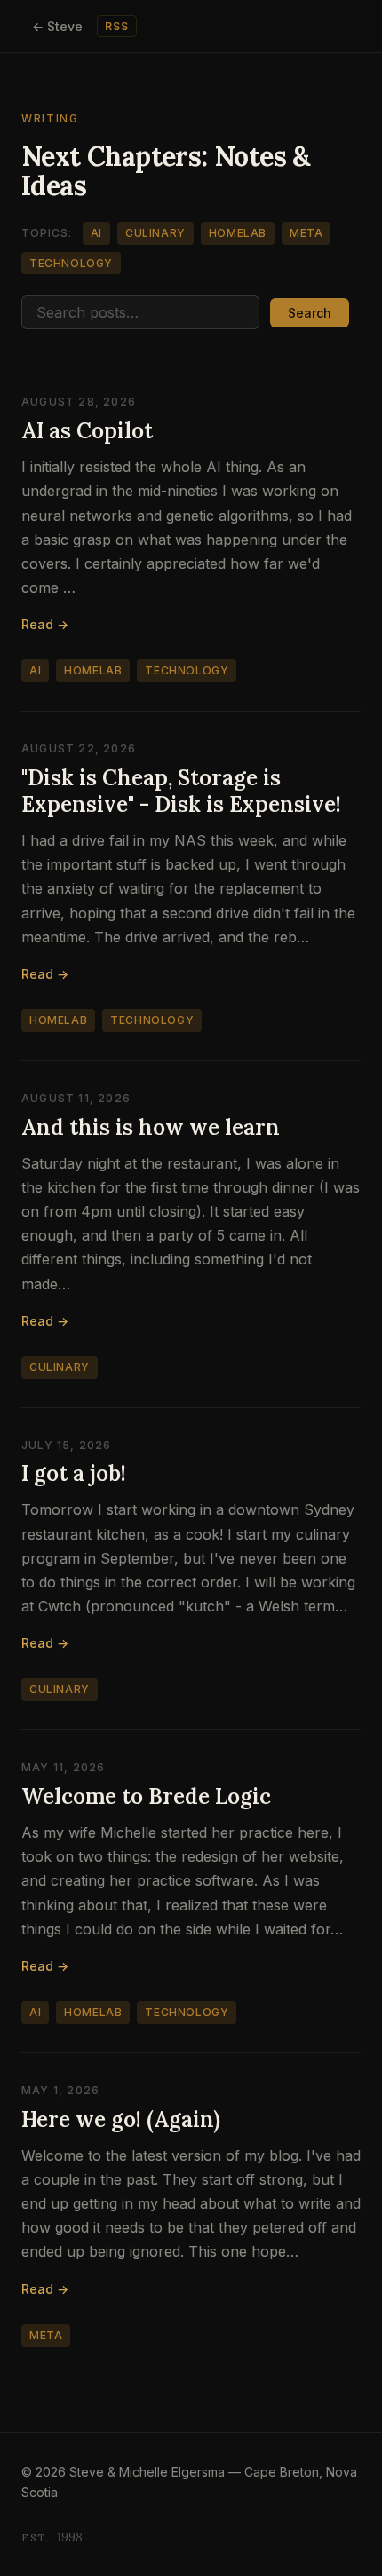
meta (306, 233)
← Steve (57, 26)
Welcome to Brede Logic (146, 1796)
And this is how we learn (151, 1127)
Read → (45, 624)
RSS (117, 26)
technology (71, 263)
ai (96, 233)
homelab (238, 233)
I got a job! (74, 1473)
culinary (155, 233)
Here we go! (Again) (121, 2119)
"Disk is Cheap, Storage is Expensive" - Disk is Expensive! (181, 791)
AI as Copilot (87, 431)
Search (310, 313)
